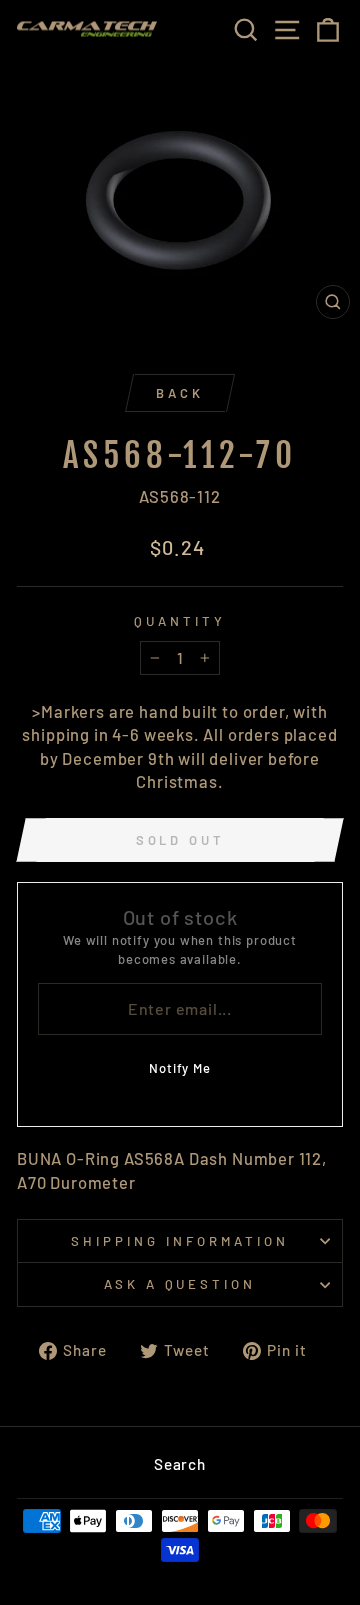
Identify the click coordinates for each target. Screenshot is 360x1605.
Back (180, 393)
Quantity (180, 621)
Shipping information (180, 1241)
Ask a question (180, 1284)
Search (180, 1464)
